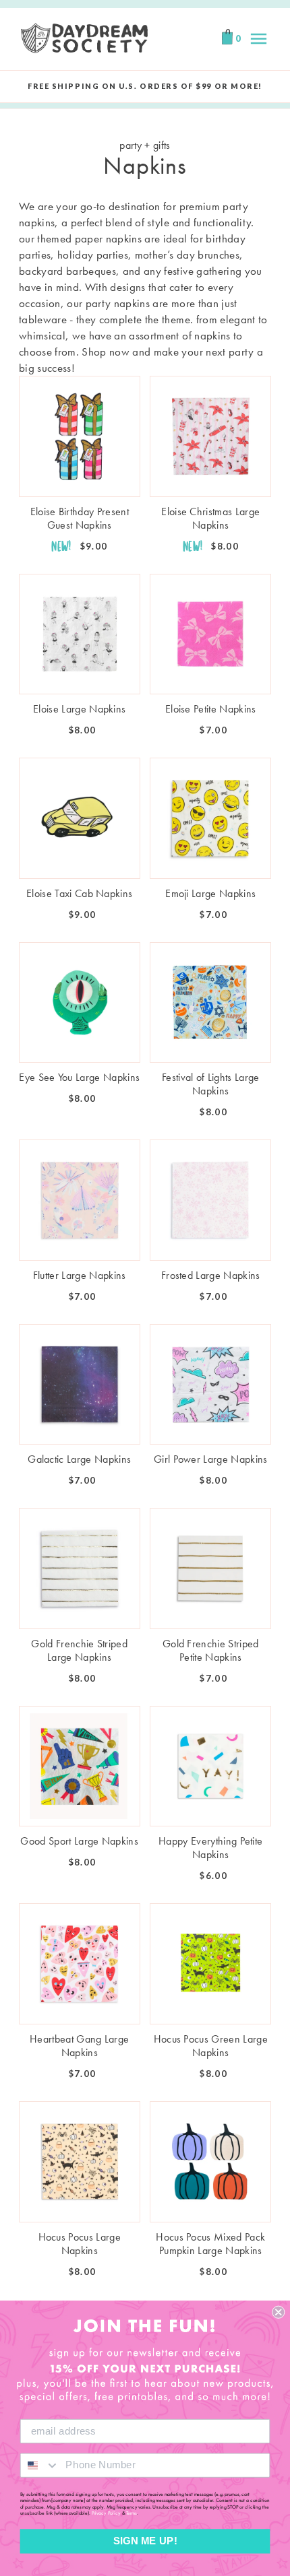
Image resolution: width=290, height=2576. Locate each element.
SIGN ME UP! (145, 2541)
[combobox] (40, 2465)
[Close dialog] (278, 2312)
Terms (131, 2513)
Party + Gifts (145, 145)
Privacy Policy (106, 2513)
